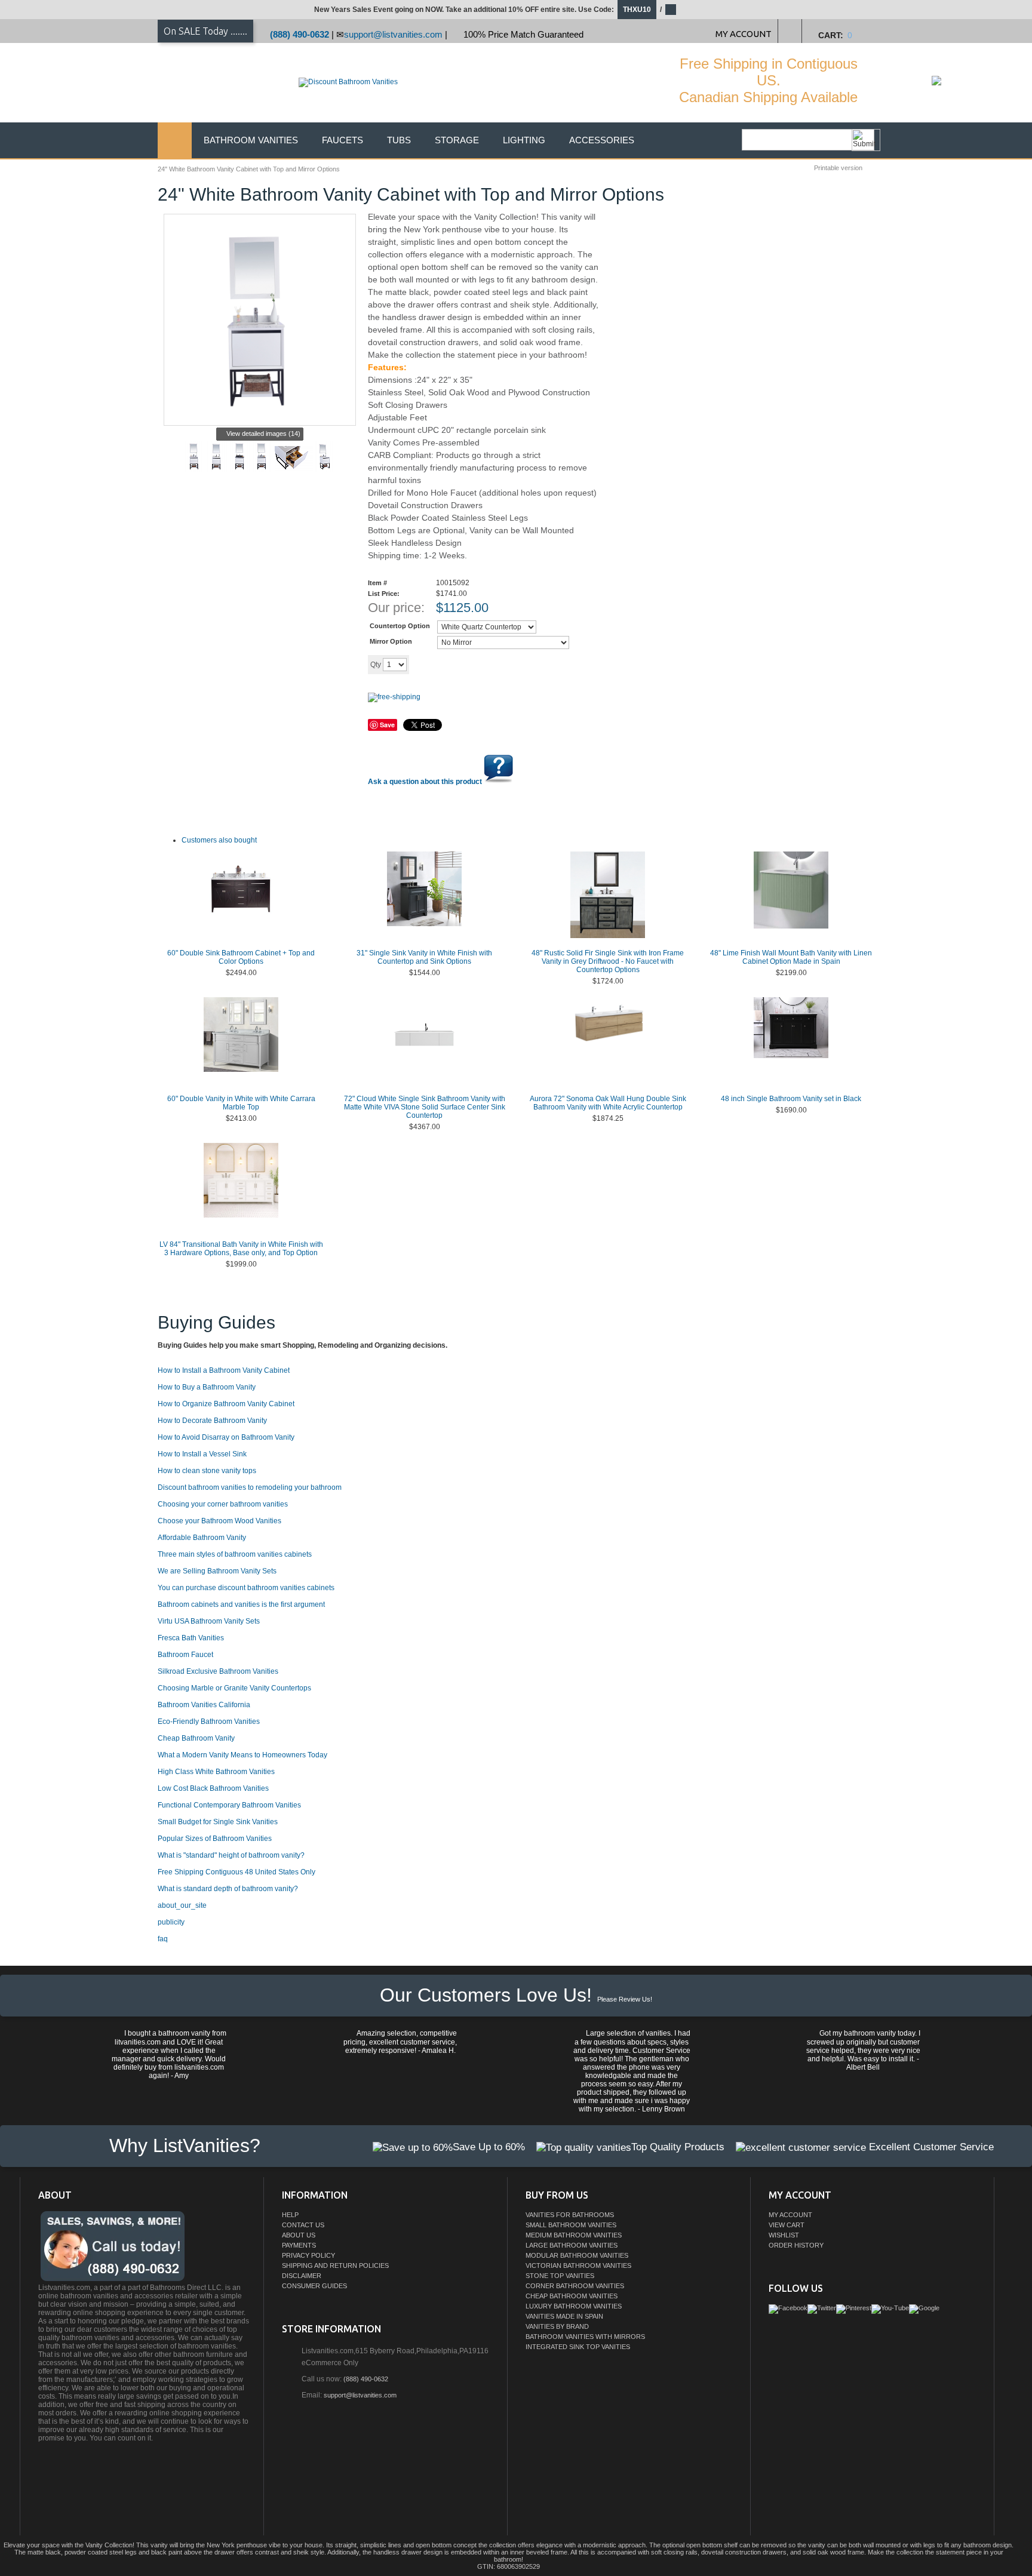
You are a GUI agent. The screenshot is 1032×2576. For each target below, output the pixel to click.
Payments (299, 2245)
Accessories (602, 140)
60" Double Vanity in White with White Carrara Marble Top (241, 1103)
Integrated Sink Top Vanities (578, 2347)
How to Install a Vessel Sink (202, 1454)
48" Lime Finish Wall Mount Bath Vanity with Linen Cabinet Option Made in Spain (791, 957)
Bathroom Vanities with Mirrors (585, 2337)
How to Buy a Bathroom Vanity (207, 1387)
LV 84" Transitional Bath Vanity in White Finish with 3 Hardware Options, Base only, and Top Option (241, 1249)
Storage (457, 140)
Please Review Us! (625, 1999)
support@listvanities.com (393, 34)
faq (163, 1939)
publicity (171, 1922)
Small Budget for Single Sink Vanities (218, 1822)
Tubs (399, 140)
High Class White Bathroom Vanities (216, 1772)
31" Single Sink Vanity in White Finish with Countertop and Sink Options (424, 957)
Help (290, 2215)
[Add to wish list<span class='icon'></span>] (502, 664)
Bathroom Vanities (251, 140)
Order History (796, 2245)
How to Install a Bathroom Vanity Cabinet (224, 1370)
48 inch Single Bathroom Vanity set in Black (791, 1099)
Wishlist (784, 2235)
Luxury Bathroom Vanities (574, 2306)
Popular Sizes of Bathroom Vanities (215, 1839)
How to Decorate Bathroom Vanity (212, 1421)
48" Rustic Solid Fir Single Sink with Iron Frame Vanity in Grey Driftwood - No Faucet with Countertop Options (608, 961)
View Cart (787, 2225)
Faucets (343, 140)
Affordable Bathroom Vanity (202, 1538)
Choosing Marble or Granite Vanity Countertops (234, 1688)
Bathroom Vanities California (204, 1705)
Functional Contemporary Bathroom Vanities (229, 1805)
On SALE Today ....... (205, 31)
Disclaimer (302, 2276)
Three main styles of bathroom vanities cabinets (235, 1554)
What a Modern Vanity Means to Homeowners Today (242, 1755)
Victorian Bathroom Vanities (578, 2265)
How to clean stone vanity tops (207, 1471)
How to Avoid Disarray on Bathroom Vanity (226, 1437)
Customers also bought (219, 840)
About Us (299, 2235)
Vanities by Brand (557, 2326)
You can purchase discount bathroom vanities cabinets (246, 1588)
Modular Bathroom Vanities (577, 2255)
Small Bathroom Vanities (571, 2225)
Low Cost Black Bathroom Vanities (213, 1788)
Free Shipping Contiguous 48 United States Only (236, 1872)
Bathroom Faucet (185, 1655)
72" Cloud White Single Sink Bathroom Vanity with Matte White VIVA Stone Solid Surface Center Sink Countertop (425, 1107)
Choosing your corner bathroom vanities (223, 1504)
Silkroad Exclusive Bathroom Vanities (218, 1671)
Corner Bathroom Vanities (575, 2286)
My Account (790, 2215)
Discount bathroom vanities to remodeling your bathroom (250, 1487)
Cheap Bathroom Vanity (196, 1738)
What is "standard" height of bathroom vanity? (231, 1855)
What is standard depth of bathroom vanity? (228, 1889)
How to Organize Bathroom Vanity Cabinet (226, 1404)
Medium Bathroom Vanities (574, 2235)
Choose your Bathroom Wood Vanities (219, 1521)
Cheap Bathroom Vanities (572, 2296)
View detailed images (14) (263, 434)
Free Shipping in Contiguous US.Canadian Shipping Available (768, 80)
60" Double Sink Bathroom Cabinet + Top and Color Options (241, 957)
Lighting (524, 140)
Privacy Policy (308, 2255)
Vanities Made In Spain (564, 2316)
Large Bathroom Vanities (572, 2245)
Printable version (838, 168)
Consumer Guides (314, 2286)
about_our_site (182, 1905)
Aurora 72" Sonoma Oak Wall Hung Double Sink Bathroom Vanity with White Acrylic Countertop (608, 1103)
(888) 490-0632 (300, 34)
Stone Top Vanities (560, 2276)
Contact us (303, 2225)
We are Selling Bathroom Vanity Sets (217, 1571)
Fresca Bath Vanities (191, 1638)
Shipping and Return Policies (335, 2265)
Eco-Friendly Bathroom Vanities (209, 1722)
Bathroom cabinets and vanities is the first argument (241, 1604)
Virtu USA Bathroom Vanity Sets (209, 1621)
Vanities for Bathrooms (570, 2215)
